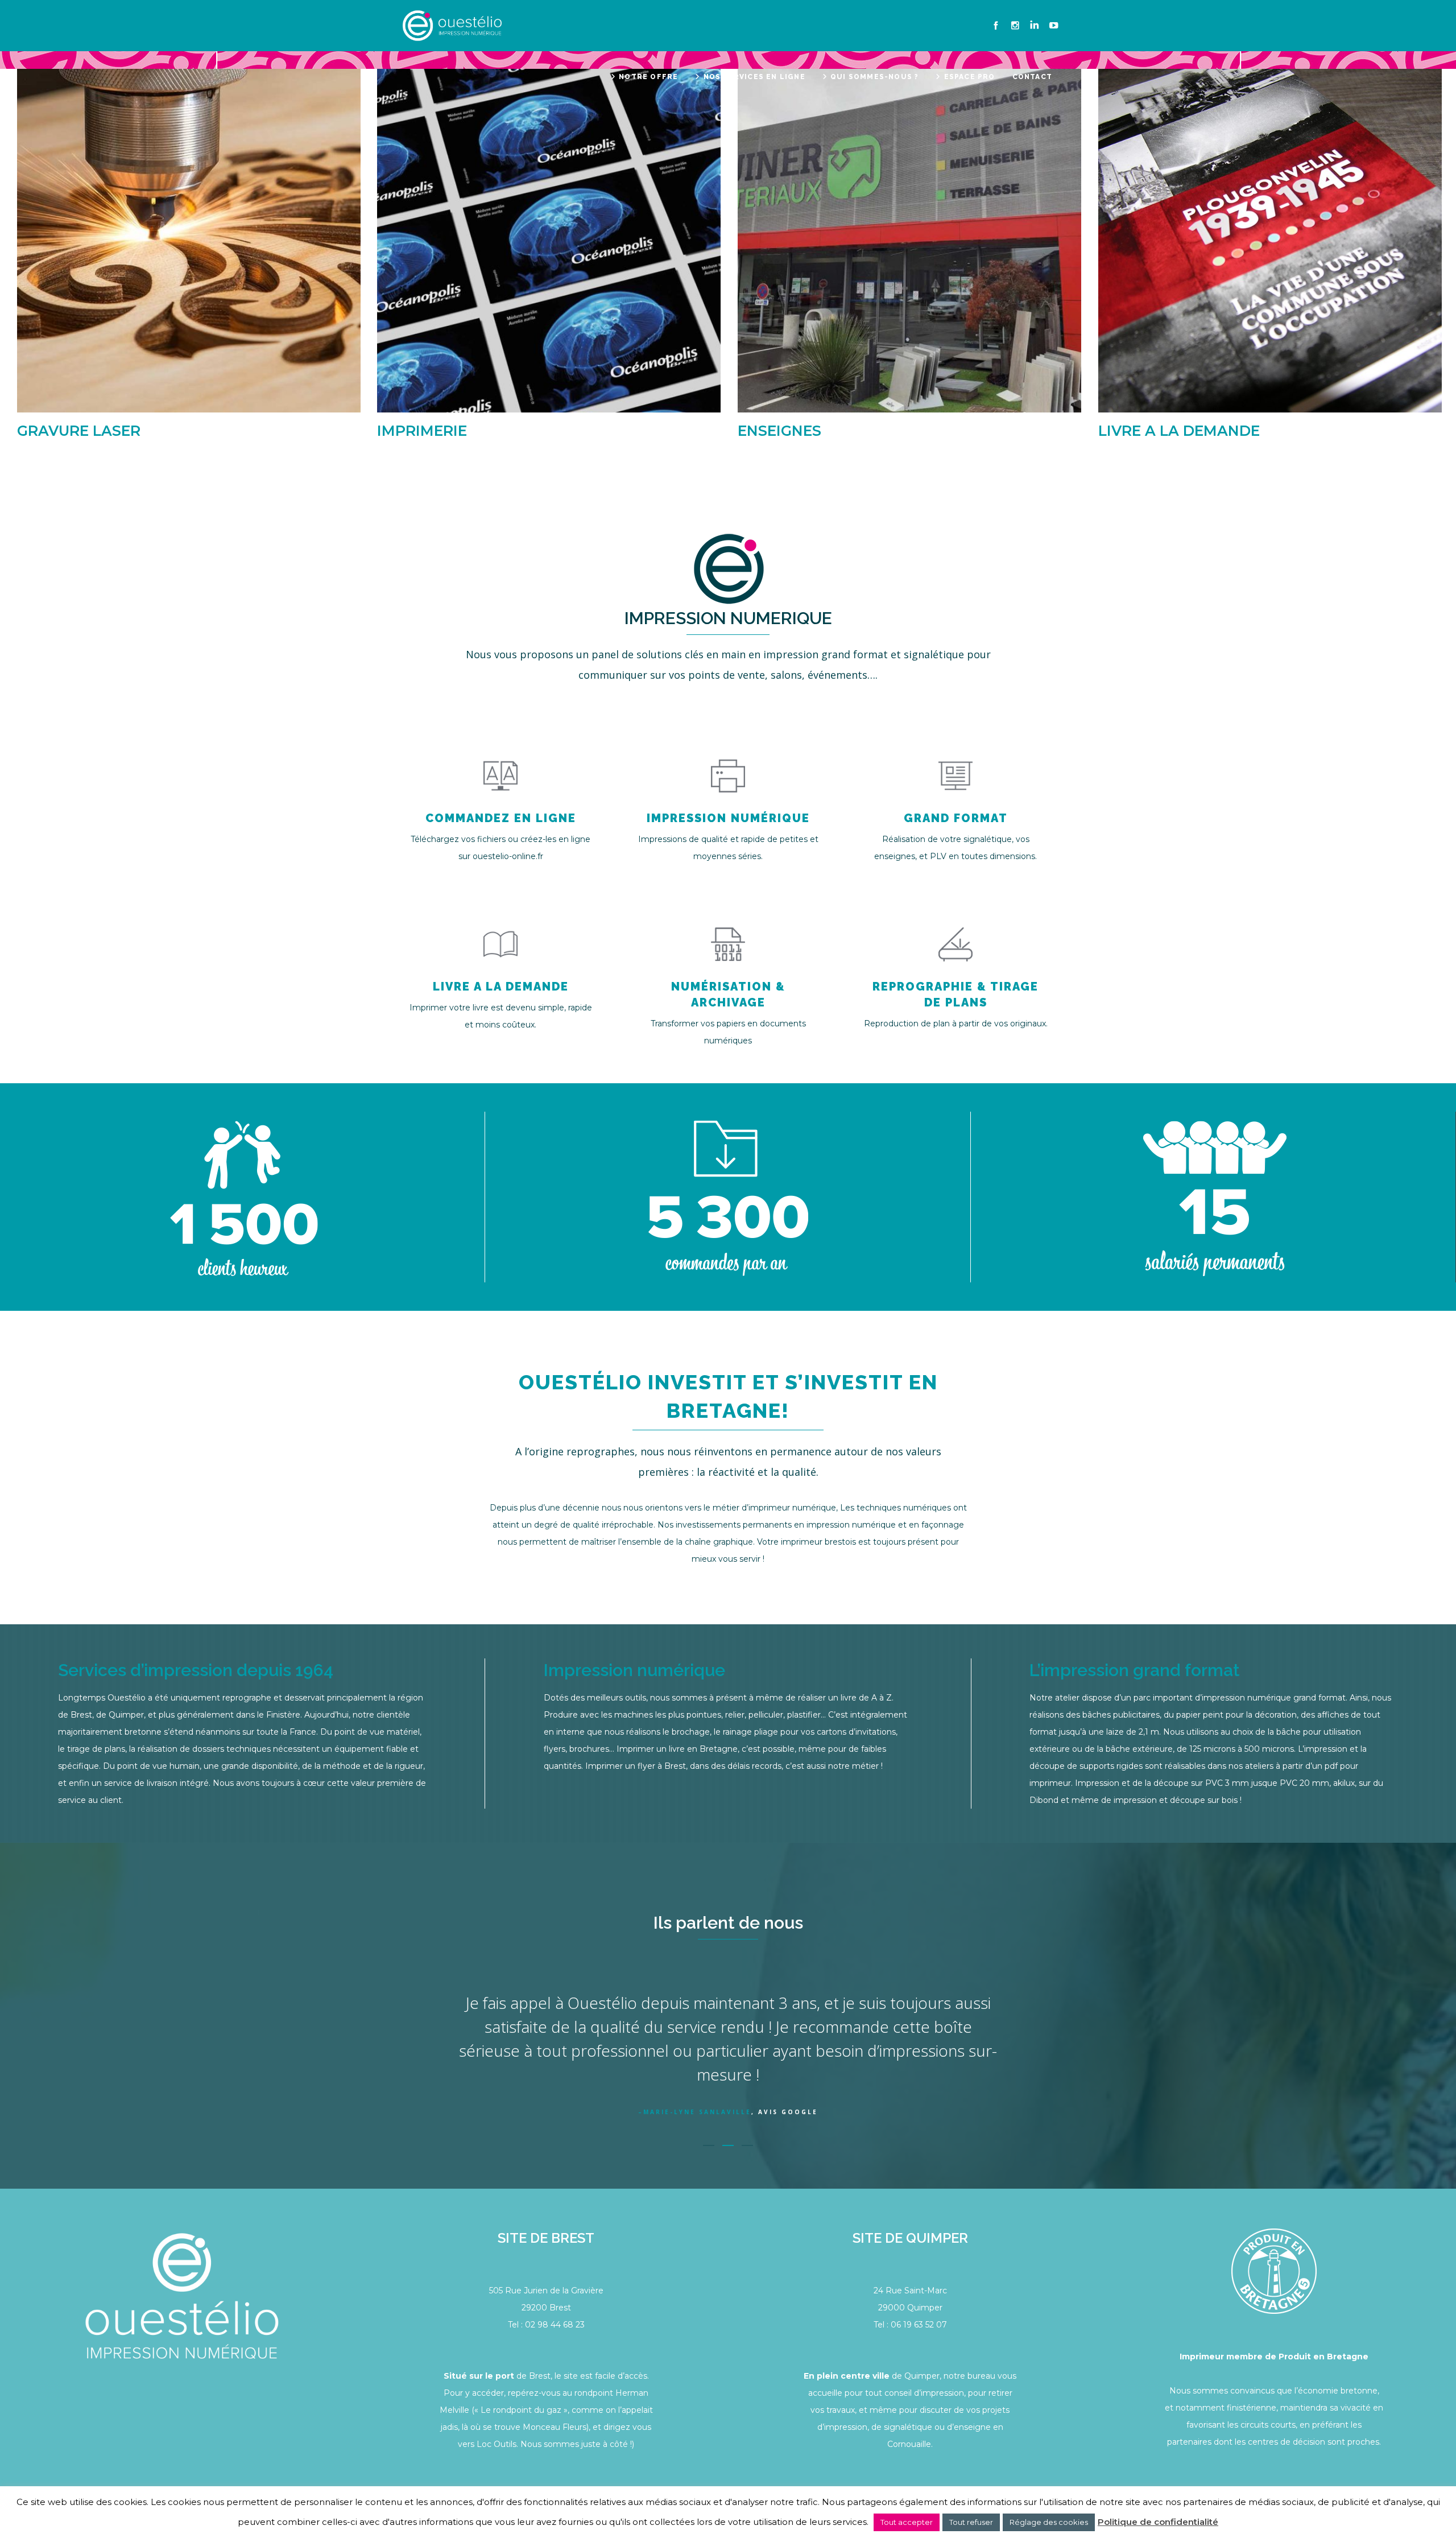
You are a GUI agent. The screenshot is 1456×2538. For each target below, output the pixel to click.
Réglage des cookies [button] (1049, 2522)
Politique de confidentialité (1158, 2522)
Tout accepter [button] (907, 2522)
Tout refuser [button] (971, 2522)
